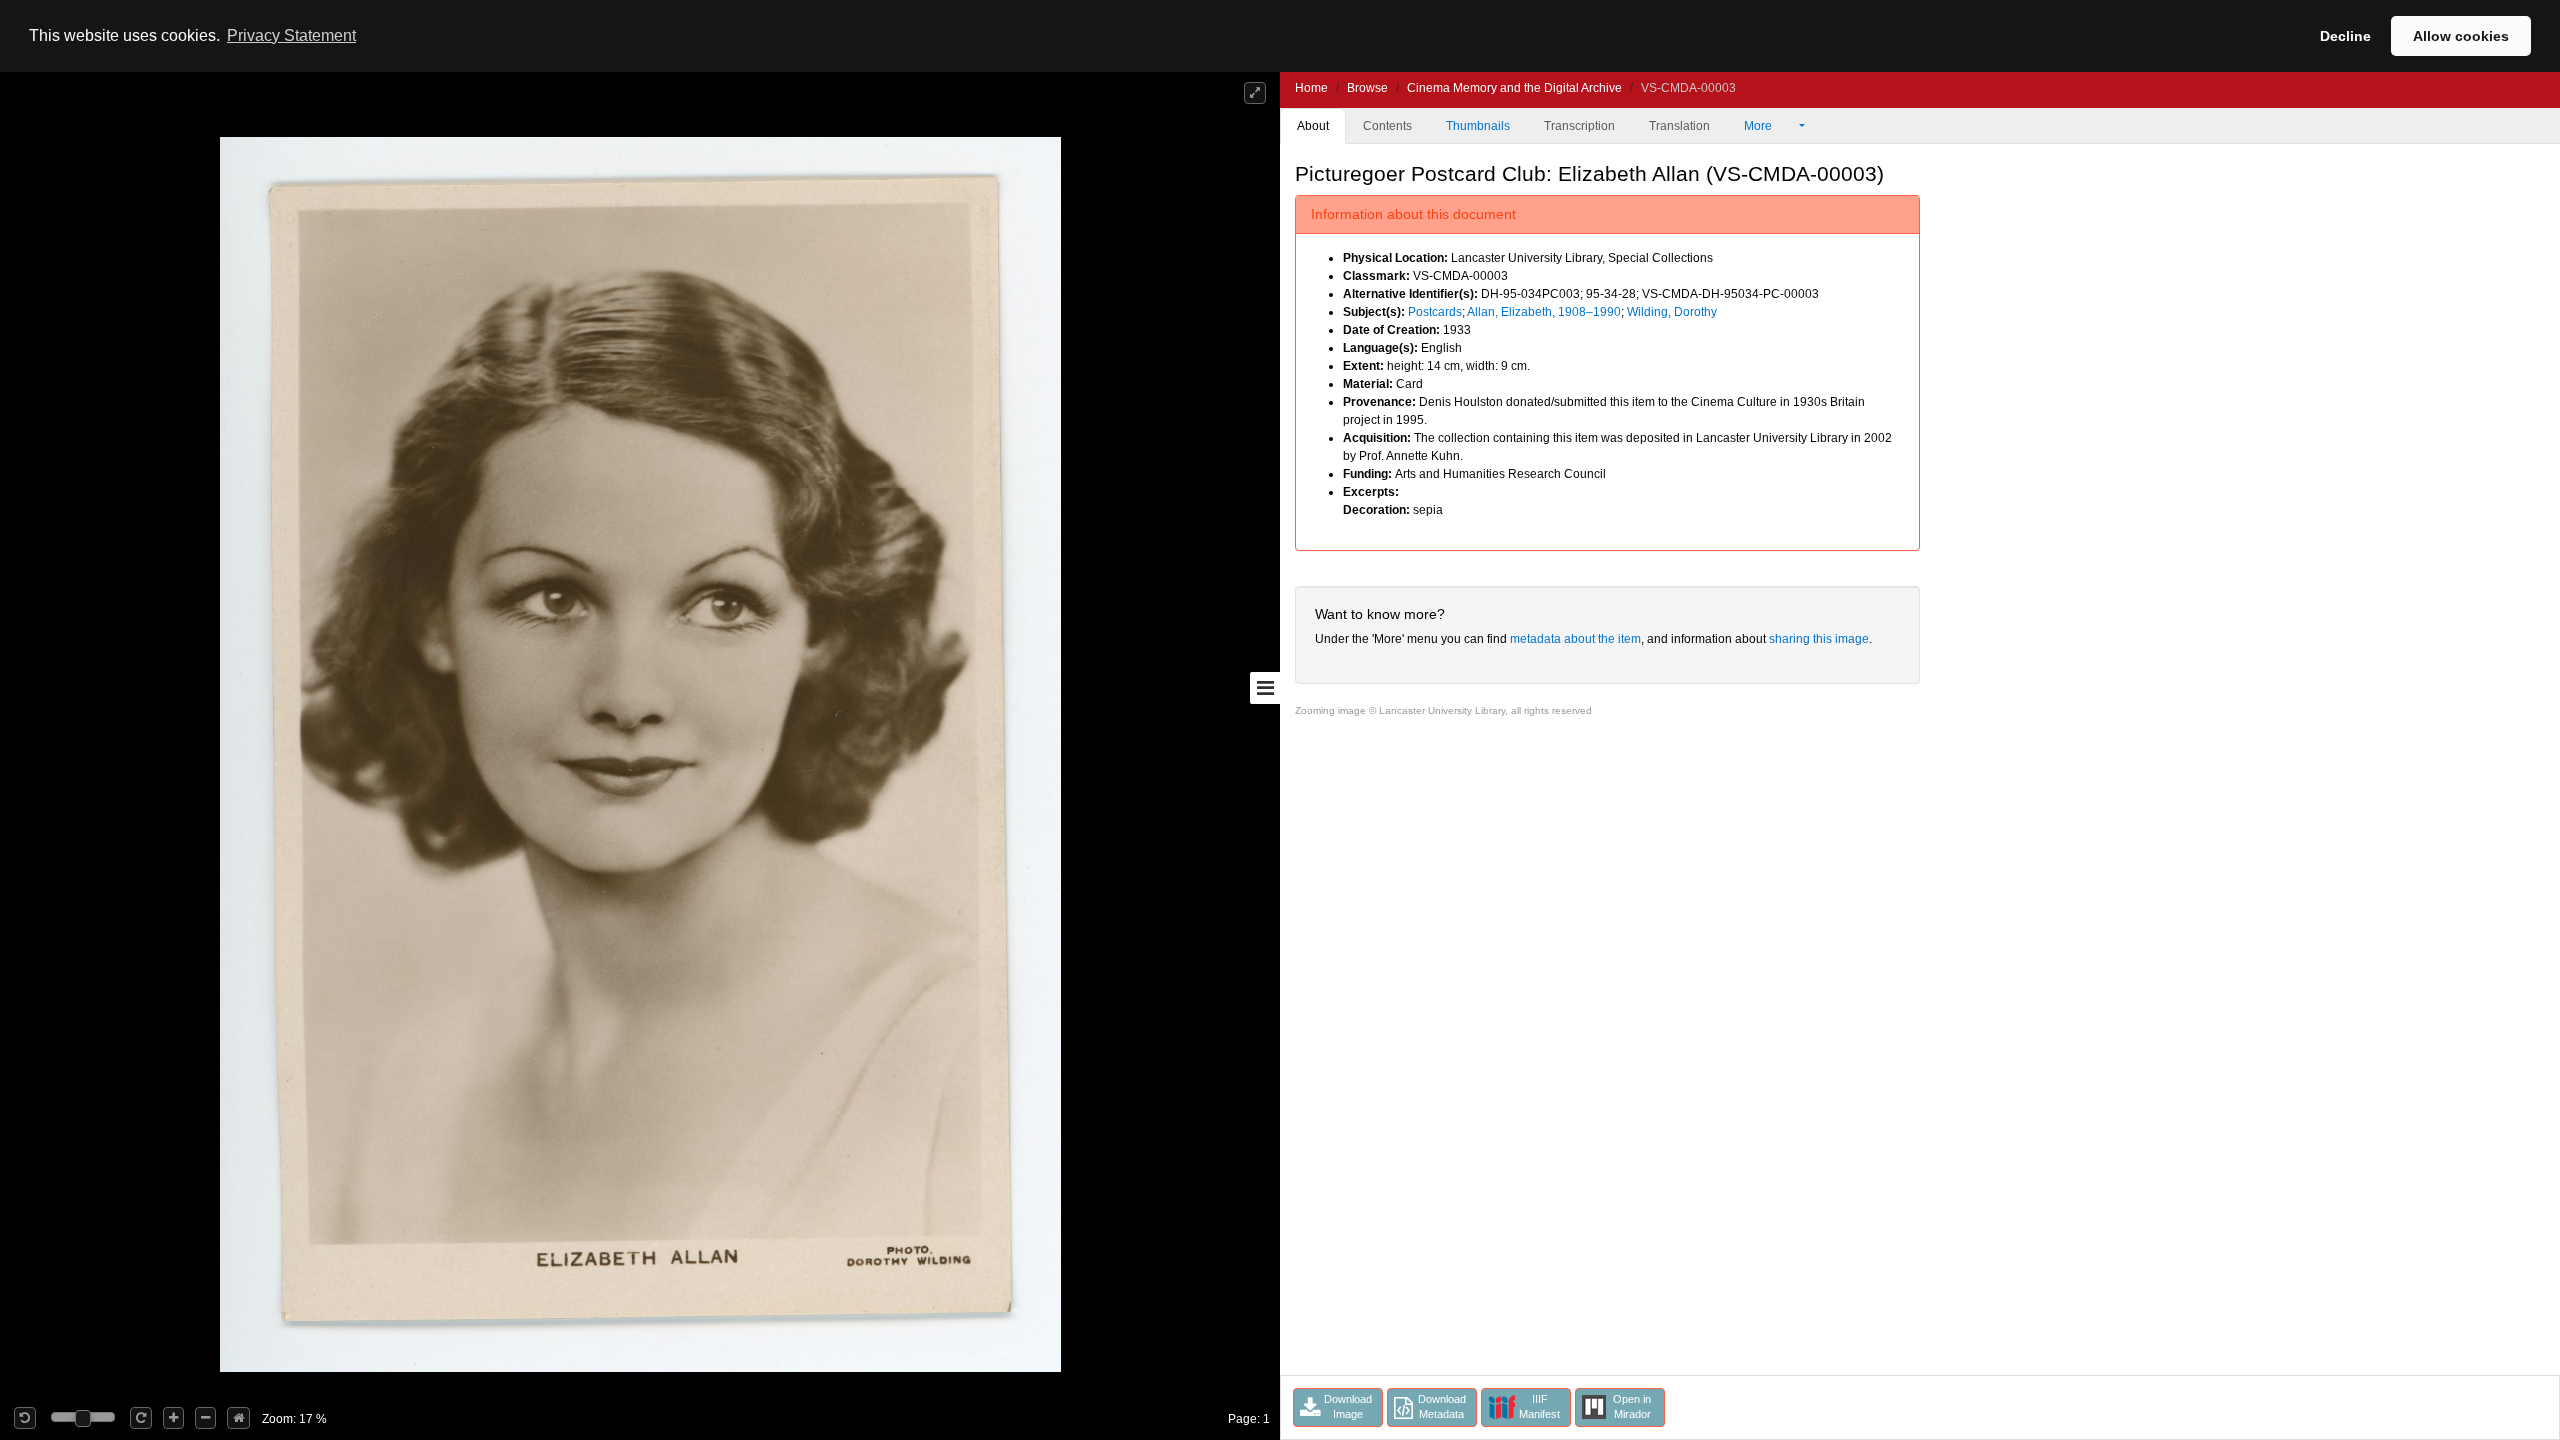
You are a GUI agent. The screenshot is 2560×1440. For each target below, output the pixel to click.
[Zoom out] (205, 1418)
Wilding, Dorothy (1672, 312)
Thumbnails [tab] (1478, 126)
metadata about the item (1575, 639)
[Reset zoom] (238, 1418)
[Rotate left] (25, 1418)
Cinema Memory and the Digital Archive (1514, 88)
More (1759, 126)
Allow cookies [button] (2461, 36)
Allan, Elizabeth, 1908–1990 (1544, 312)
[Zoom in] (173, 1418)
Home (1311, 88)
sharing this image (1819, 639)
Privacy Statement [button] (291, 35)
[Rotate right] (141, 1418)
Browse (1367, 88)
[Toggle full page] (1255, 93)
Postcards (1435, 312)
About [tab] (1313, 126)
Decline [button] (2345, 36)
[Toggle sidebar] (1265, 688)
